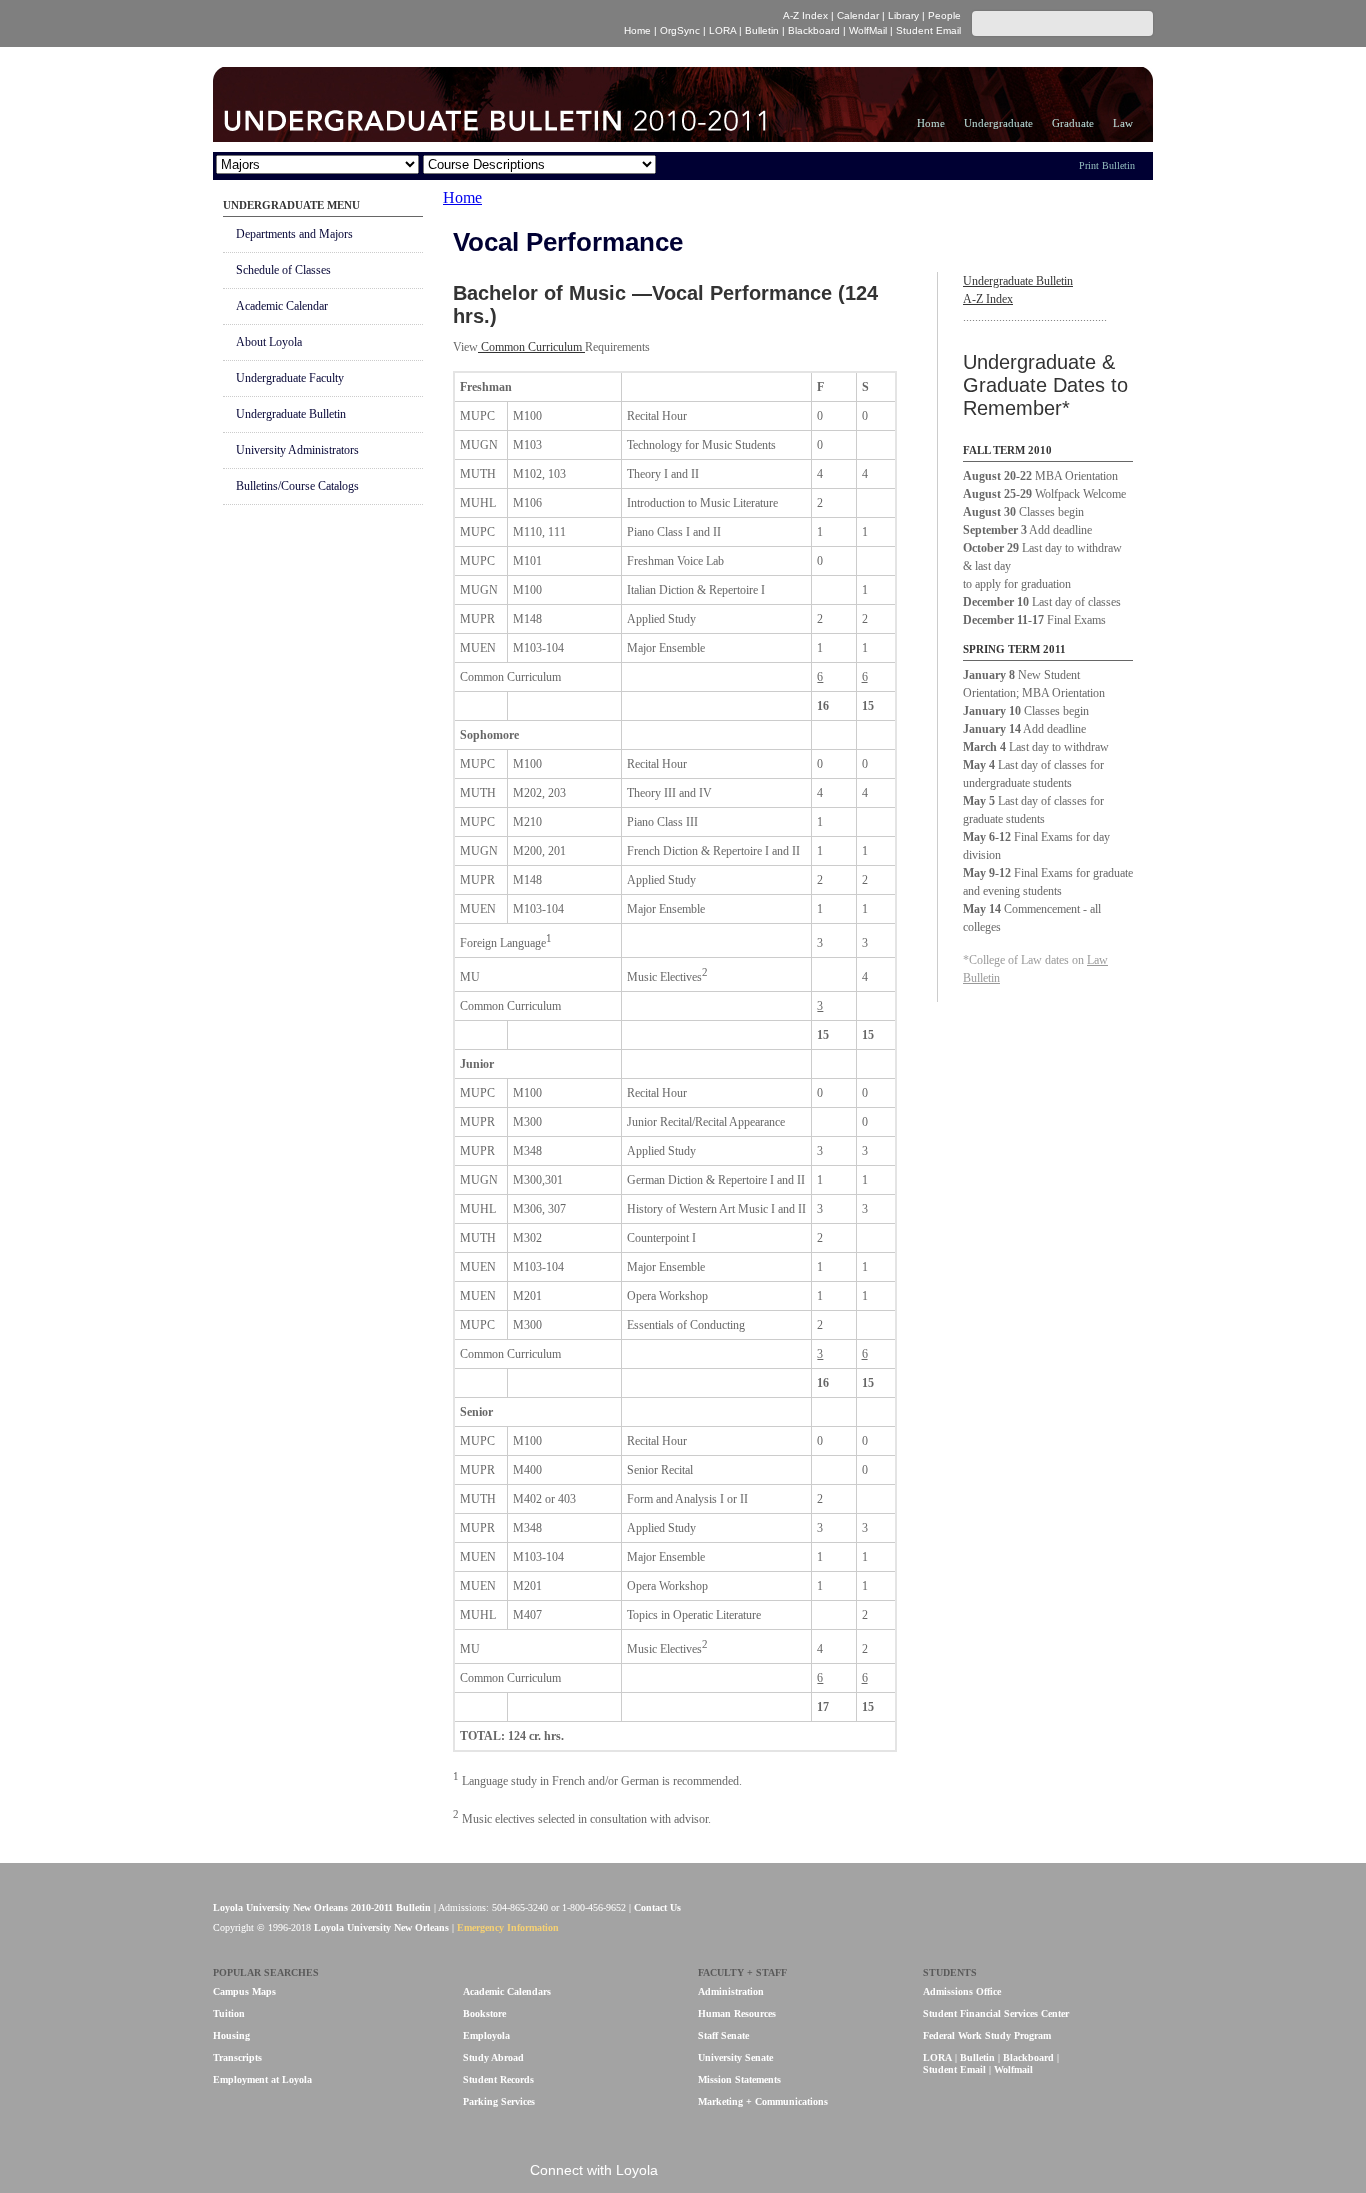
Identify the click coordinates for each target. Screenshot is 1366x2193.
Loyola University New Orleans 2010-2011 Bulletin (322, 1907)
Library (903, 15)
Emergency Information (508, 1927)
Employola (486, 2035)
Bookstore (484, 2013)
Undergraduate (998, 123)
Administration (731, 1991)
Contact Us (657, 1907)
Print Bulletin (1107, 165)
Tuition (229, 2013)
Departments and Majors (294, 234)
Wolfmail (1013, 2069)
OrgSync (680, 30)
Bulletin (762, 30)
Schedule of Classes (283, 270)
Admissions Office (962, 1991)
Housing (231, 2035)
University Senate (735, 2057)
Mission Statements (739, 2079)
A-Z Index (805, 15)
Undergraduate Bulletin (291, 414)
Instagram (788, 2171)
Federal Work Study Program (987, 2035)
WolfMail (868, 30)
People (944, 15)
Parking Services (499, 2101)
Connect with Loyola (594, 2170)
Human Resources (737, 2013)
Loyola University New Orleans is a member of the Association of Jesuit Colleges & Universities (1110, 1918)
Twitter (755, 2171)
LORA (722, 30)
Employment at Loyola (262, 2079)
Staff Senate (723, 2035)
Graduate (1073, 123)
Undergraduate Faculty (290, 378)
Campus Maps (244, 1991)
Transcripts (237, 2057)
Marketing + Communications (763, 2101)
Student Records (498, 2079)
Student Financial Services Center (996, 2013)
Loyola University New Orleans (387, 23)
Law (1123, 123)
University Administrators (297, 450)
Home (637, 30)
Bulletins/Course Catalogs (297, 486)
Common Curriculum (531, 347)
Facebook (687, 2171)
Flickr (721, 2171)
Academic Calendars (507, 1991)
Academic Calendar (282, 306)
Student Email (928, 30)
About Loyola (269, 342)
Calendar (858, 15)
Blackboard (814, 30)
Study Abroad (493, 2057)
